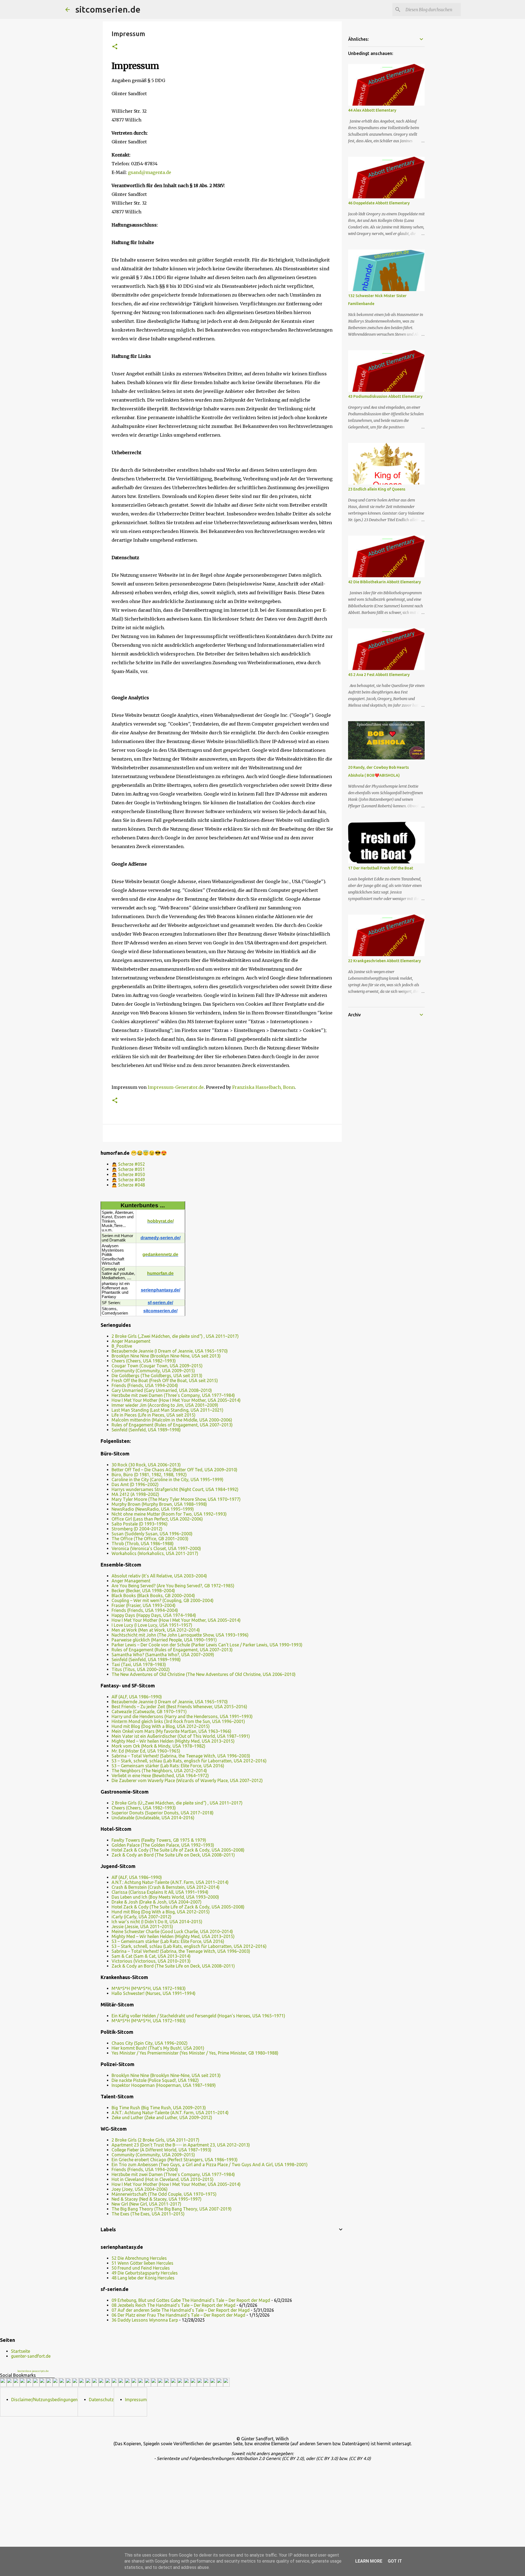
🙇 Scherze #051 (128, 1169)
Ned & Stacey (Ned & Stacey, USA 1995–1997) (157, 2199)
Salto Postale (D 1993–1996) (140, 1524)
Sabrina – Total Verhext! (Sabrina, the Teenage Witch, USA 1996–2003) (181, 1756)
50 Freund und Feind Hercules (141, 2268)
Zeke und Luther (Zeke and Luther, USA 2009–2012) (162, 2117)
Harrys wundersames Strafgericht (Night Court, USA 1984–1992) (175, 1489)
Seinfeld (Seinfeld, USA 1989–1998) (146, 1430)
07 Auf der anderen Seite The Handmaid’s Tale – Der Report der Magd (181, 2310)
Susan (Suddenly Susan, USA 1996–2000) (152, 1534)
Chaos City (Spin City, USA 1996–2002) (150, 2043)
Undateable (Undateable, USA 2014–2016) (153, 1818)
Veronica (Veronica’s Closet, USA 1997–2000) (156, 1548)
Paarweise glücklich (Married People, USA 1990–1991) (164, 1640)
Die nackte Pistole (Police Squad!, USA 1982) (155, 2080)
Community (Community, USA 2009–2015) (153, 1371)
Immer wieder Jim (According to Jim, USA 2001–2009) (165, 1405)
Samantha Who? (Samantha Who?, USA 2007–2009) (163, 1655)
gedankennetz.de (160, 1254)
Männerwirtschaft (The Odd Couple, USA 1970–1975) (164, 2194)
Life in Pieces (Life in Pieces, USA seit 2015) (154, 1415)
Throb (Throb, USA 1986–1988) (143, 1544)
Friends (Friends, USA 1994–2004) (145, 1385)
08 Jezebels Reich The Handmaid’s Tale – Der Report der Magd (173, 2305)
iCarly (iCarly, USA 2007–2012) (142, 1917)
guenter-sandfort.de (31, 2356)
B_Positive (122, 1346)
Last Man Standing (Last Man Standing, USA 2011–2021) (167, 1410)
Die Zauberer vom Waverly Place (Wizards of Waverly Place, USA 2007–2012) (187, 1780)
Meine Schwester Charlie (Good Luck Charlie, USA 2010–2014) (172, 1931)
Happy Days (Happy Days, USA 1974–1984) (154, 1615)
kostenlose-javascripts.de (33, 2371)
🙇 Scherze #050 (128, 1174)
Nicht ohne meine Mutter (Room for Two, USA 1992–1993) (169, 1514)
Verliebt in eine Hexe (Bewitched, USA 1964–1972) (160, 1776)
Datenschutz (101, 2400)
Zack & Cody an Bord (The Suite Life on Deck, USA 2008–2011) (173, 1855)
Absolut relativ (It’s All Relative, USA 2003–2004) (159, 1576)
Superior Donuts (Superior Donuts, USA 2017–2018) (163, 1813)
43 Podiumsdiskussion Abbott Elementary (385, 396)
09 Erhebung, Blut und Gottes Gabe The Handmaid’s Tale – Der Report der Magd (191, 2300)
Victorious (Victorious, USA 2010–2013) (151, 1961)
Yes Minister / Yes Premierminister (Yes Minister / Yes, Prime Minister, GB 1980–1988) (195, 2053)
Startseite (21, 2351)
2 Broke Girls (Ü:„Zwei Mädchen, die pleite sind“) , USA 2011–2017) (177, 1803)
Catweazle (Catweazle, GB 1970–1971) (149, 1711)
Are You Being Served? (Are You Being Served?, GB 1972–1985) (173, 1586)
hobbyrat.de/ (161, 1221)
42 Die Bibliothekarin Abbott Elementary (384, 582)
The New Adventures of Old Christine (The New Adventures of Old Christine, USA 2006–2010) (204, 1674)
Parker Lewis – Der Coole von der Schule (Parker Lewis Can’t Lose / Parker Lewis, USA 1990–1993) (207, 1645)
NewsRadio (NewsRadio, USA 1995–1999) (153, 1509)
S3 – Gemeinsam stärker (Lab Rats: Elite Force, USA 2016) (168, 1766)
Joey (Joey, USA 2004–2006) (140, 2189)
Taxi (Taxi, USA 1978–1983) (139, 1664)
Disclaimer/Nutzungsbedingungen (44, 2400)
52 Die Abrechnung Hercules (139, 2258)
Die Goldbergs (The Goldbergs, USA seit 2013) (157, 1376)
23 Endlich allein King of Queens (377, 489)
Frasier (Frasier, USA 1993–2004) (144, 1605)
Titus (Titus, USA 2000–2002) (141, 1669)
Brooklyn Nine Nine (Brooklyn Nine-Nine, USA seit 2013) (166, 1356)
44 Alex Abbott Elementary (372, 110)
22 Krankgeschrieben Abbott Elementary (384, 961)
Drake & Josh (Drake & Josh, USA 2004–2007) (157, 1902)
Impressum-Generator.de (176, 1087)
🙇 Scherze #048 (128, 1185)
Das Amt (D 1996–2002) (135, 1484)
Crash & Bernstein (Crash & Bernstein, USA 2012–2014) (166, 1887)
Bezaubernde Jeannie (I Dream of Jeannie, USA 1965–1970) (170, 1351)
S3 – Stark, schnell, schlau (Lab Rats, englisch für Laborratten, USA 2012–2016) (189, 1761)
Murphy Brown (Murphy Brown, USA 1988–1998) (159, 1504)
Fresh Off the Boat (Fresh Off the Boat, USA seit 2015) (165, 1380)
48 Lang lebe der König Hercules (143, 2278)
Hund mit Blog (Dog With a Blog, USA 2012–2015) (161, 1726)
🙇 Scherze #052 (128, 1164)
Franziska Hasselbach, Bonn (263, 1087)
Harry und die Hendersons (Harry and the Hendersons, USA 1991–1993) (182, 1716)
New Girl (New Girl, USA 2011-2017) (146, 2204)
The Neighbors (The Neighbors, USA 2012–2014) (159, 1771)
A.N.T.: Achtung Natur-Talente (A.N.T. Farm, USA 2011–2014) (170, 1882)
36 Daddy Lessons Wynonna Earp (145, 2320)
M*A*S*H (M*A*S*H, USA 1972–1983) (149, 1988)
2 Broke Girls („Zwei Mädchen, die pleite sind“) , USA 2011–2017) (175, 1336)
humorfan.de (160, 1273)
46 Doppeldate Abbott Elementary (379, 203)
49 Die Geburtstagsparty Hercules (145, 2273)
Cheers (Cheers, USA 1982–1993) (144, 1361)
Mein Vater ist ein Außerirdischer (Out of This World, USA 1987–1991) (181, 1736)
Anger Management (131, 1341)
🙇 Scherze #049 (128, 1180)
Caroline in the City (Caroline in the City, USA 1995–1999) (167, 1480)
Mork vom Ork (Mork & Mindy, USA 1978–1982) (158, 1746)
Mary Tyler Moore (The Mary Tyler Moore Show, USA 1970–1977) (176, 1499)
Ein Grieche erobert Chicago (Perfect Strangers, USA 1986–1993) (175, 2160)
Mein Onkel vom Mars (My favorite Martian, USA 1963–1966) (171, 1731)
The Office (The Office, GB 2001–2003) (150, 1539)
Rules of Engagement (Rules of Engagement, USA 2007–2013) (172, 1425)
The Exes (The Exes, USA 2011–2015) (148, 2214)
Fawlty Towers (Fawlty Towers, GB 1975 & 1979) (159, 1840)
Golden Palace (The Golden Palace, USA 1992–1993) (163, 1845)
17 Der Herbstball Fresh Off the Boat (381, 868)
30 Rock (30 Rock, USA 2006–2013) (146, 1465)
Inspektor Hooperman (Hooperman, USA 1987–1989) (164, 2085)
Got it (395, 2561)
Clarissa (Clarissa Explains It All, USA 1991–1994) (160, 1892)
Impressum (136, 2400)
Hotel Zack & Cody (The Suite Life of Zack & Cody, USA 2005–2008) (178, 1850)
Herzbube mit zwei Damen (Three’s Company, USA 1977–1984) (173, 1395)
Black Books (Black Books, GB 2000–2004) (153, 1596)
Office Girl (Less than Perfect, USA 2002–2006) (157, 1519)
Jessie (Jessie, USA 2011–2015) (142, 1927)
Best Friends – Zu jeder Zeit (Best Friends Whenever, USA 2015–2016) (179, 1707)
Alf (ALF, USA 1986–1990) (137, 1697)
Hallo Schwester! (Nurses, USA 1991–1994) (154, 1993)
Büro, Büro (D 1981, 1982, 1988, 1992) (149, 1475)
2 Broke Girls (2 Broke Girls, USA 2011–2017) (155, 2140)
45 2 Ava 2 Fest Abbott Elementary (379, 675)
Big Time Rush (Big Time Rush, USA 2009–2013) (159, 2108)
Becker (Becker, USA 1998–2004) (143, 1591)
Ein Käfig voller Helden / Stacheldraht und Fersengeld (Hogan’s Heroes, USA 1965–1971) (198, 2016)
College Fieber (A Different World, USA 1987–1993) (161, 2150)
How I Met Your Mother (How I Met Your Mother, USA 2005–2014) (176, 1400)
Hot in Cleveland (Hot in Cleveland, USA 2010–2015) (163, 2179)
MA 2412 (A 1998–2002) (135, 1494)
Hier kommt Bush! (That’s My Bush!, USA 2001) (158, 2048)
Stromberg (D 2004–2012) (137, 1529)
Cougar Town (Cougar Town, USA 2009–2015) (157, 1366)
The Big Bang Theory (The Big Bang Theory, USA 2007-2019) (172, 2209)
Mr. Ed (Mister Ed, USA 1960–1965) (146, 1751)
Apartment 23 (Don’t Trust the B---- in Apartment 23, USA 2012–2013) (181, 2145)
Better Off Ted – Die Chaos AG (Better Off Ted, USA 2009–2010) (174, 1470)
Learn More (369, 2561)
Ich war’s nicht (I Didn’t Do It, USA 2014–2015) (157, 1922)
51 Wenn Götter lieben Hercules (142, 2263)
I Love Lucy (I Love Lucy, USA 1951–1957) (152, 1625)
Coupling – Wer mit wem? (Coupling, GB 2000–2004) (163, 1600)
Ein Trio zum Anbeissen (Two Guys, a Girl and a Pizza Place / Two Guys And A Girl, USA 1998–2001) (210, 2165)
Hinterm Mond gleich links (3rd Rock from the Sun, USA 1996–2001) (178, 1721)
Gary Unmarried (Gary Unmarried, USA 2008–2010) (162, 1390)
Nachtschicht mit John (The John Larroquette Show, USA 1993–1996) (180, 1635)
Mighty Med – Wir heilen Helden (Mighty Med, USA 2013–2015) (173, 1741)
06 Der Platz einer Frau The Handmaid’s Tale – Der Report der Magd (178, 2315)
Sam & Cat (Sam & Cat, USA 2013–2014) (151, 1956)
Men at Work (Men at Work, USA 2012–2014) (156, 1630)
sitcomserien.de (108, 9)
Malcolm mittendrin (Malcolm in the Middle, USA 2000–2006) (172, 1420)
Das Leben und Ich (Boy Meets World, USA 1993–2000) (165, 1897)
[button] (115, 47)
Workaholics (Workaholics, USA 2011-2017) (155, 1553)
